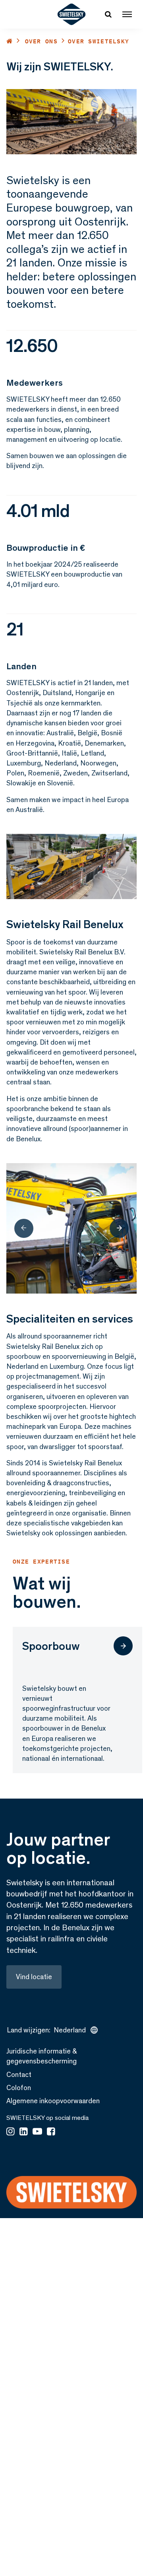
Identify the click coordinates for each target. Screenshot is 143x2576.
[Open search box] (108, 14)
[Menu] (127, 14)
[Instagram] (11, 2132)
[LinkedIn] (24, 2132)
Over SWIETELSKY (99, 41)
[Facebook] (51, 2132)
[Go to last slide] (24, 1228)
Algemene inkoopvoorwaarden (53, 2101)
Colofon (19, 2088)
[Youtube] (37, 2132)
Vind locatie (34, 1977)
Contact (19, 2075)
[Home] (10, 41)
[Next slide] (119, 1228)
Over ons (41, 41)
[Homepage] (72, 14)
